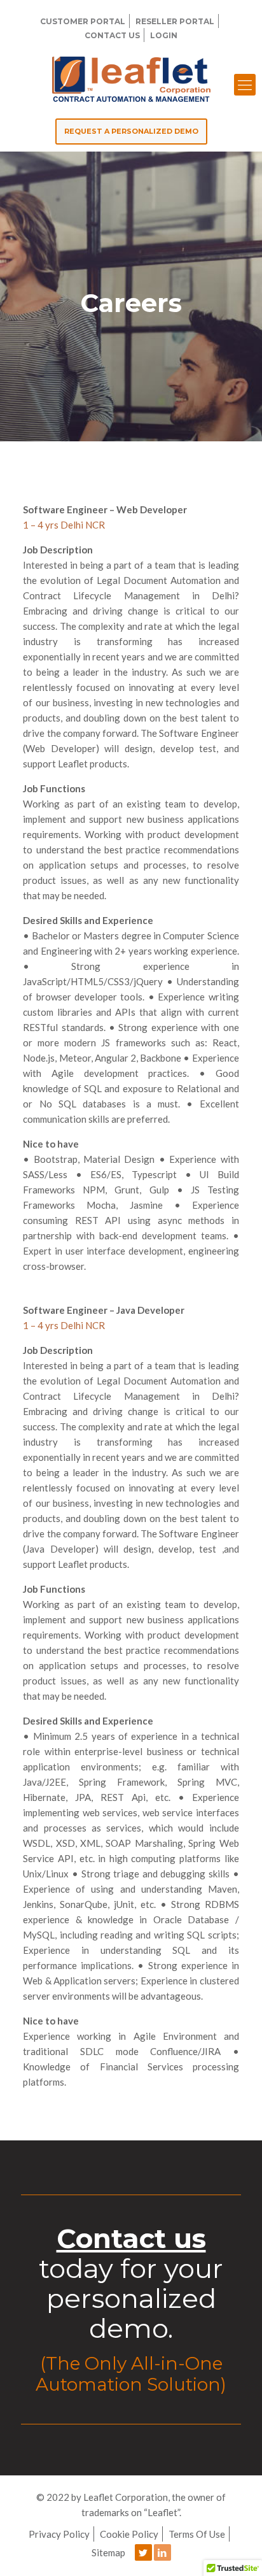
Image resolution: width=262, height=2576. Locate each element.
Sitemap (108, 2552)
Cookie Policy (129, 2534)
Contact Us (112, 35)
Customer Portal (83, 21)
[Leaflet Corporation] (131, 78)
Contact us (131, 2238)
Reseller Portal (175, 21)
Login (164, 35)
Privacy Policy (59, 2534)
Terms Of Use (197, 2534)
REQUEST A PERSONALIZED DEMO (131, 131)
